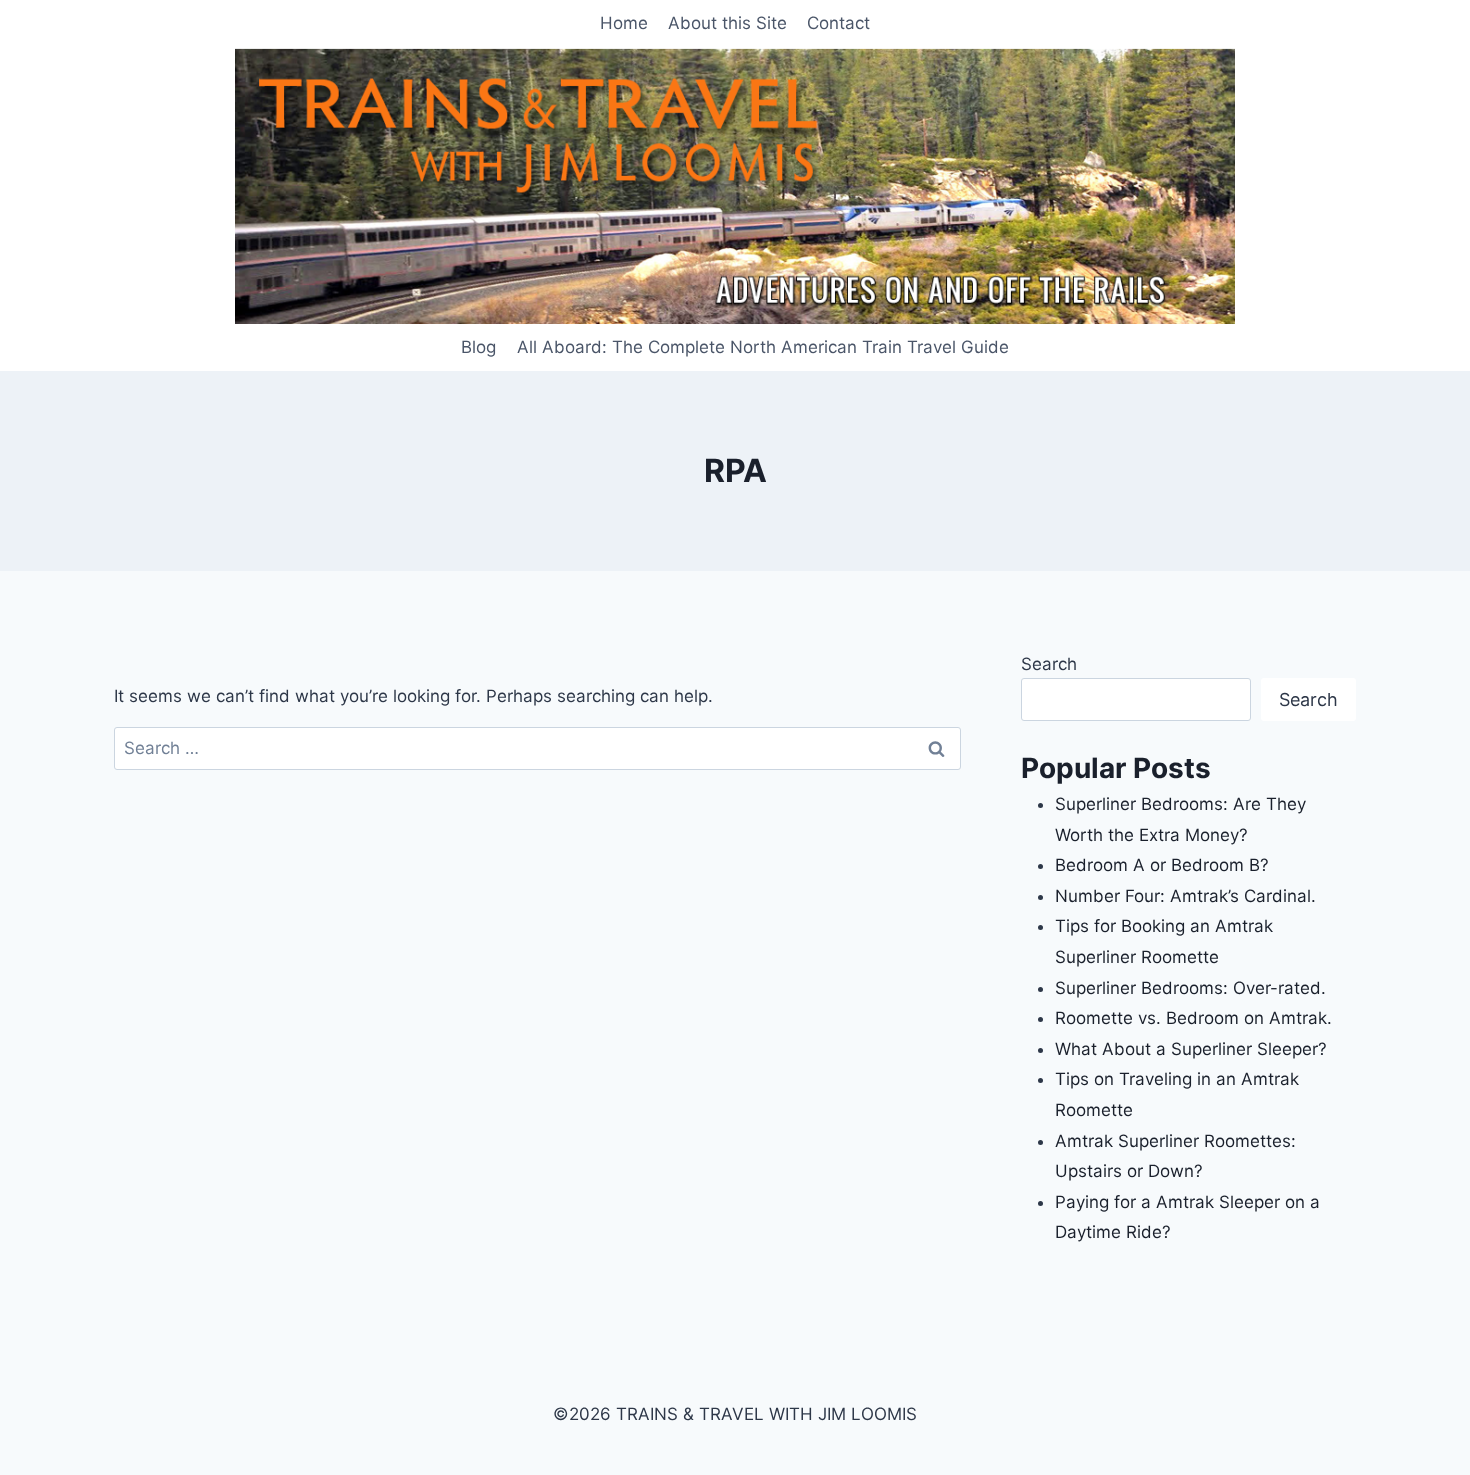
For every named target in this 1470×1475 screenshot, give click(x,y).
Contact (838, 23)
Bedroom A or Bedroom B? (1162, 865)
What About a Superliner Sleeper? (1191, 1049)
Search (1049, 664)
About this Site (727, 23)
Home (624, 23)
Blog (478, 347)
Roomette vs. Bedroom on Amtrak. (1193, 1018)
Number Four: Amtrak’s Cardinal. (1185, 896)
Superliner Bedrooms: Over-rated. (1193, 988)
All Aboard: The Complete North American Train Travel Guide (763, 347)
